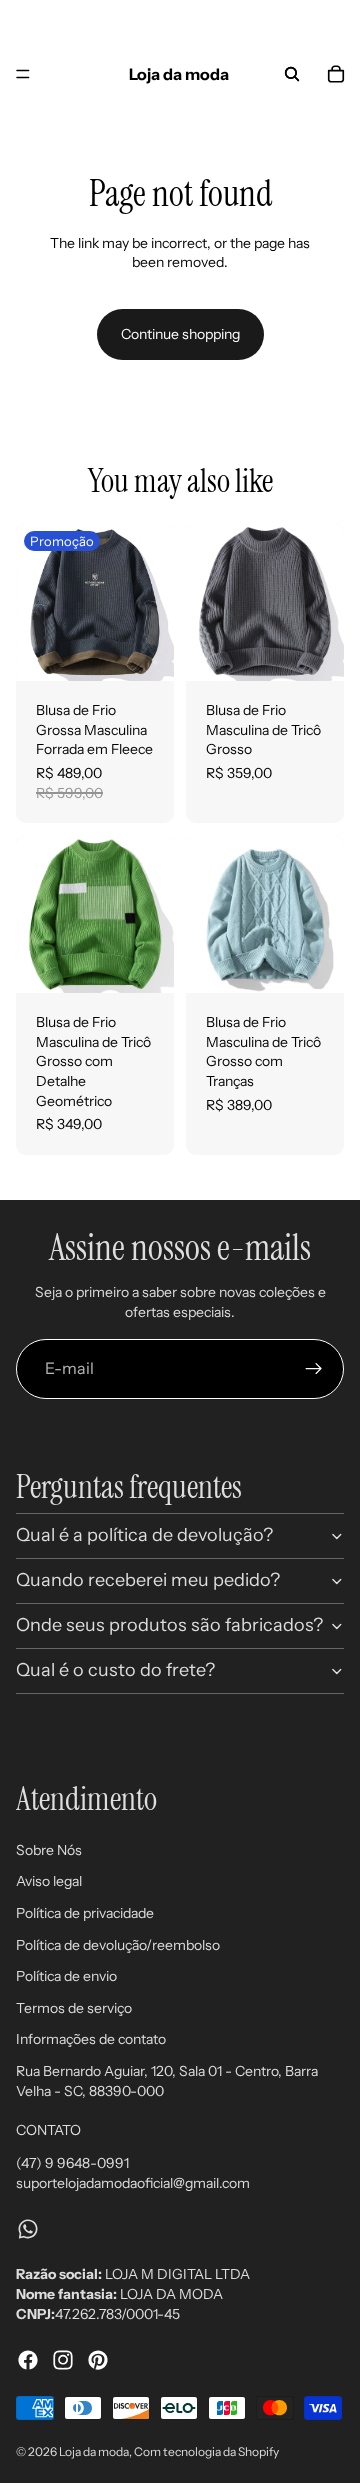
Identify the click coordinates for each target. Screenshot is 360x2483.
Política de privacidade (85, 1913)
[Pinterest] (98, 2360)
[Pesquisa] (292, 74)
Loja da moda (94, 2451)
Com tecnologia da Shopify (206, 2451)
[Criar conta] (314, 1369)
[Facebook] (28, 2360)
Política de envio (66, 1976)
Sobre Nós (49, 1850)
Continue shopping (180, 334)
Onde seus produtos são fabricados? (169, 1625)
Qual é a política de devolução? (144, 1535)
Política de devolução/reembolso (118, 1944)
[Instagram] (63, 2360)
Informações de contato (91, 2039)
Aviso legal (49, 1881)
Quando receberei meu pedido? (148, 1580)
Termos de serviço (74, 2008)
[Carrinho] (336, 74)
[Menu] (23, 74)
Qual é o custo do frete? (115, 1670)
